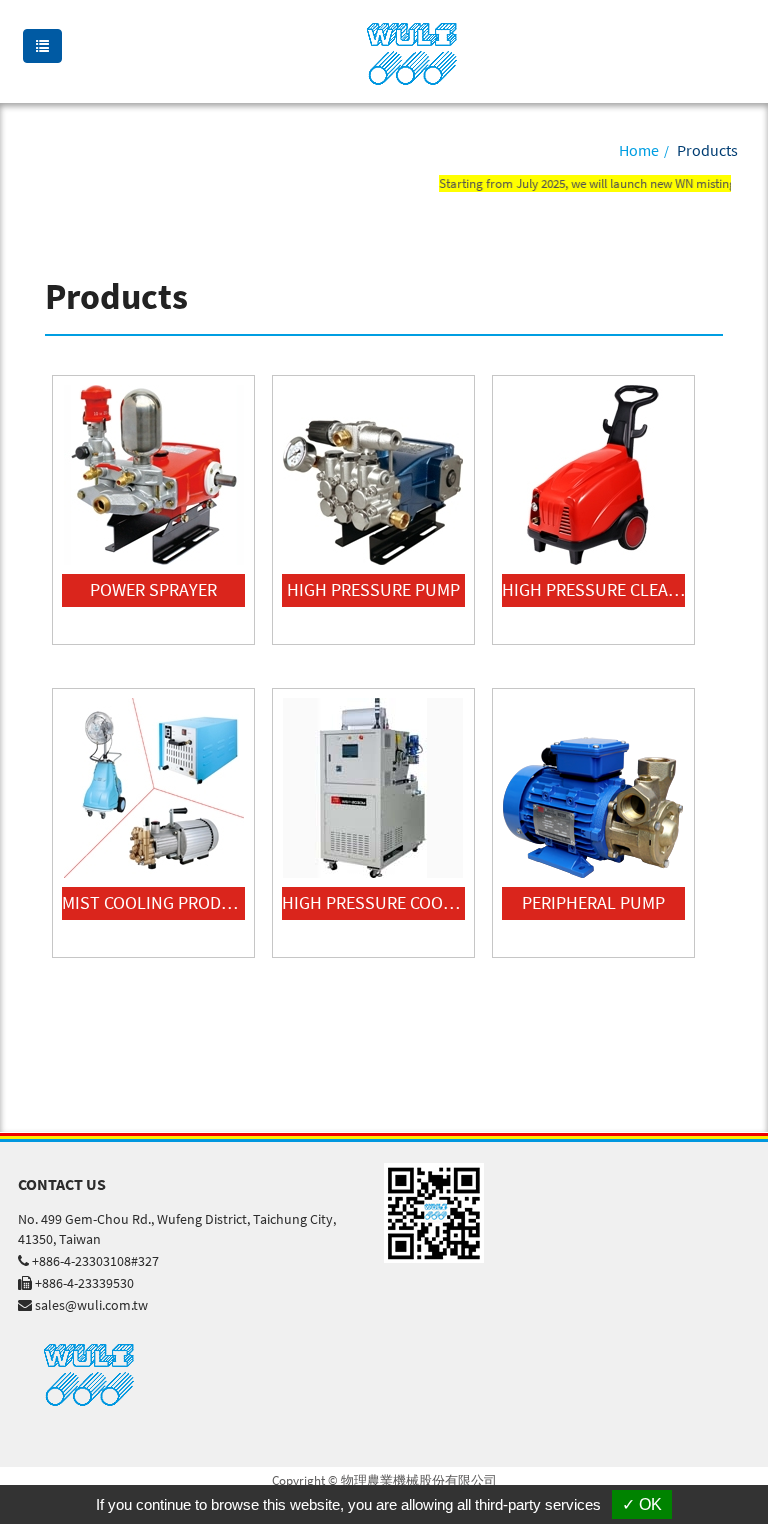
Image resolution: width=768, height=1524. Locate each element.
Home (639, 150)
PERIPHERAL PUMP (593, 902)
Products (707, 150)
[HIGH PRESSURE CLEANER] (593, 475)
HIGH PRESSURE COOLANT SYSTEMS (373, 902)
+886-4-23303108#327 (95, 1261)
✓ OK (642, 1504)
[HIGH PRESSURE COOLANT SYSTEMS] (373, 788)
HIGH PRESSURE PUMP (373, 589)
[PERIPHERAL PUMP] (593, 788)
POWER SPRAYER (153, 589)
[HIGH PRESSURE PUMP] (373, 475)
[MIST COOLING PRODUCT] (153, 788)
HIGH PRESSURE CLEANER (593, 589)
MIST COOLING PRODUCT (153, 902)
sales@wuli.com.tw (91, 1305)
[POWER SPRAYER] (153, 475)
